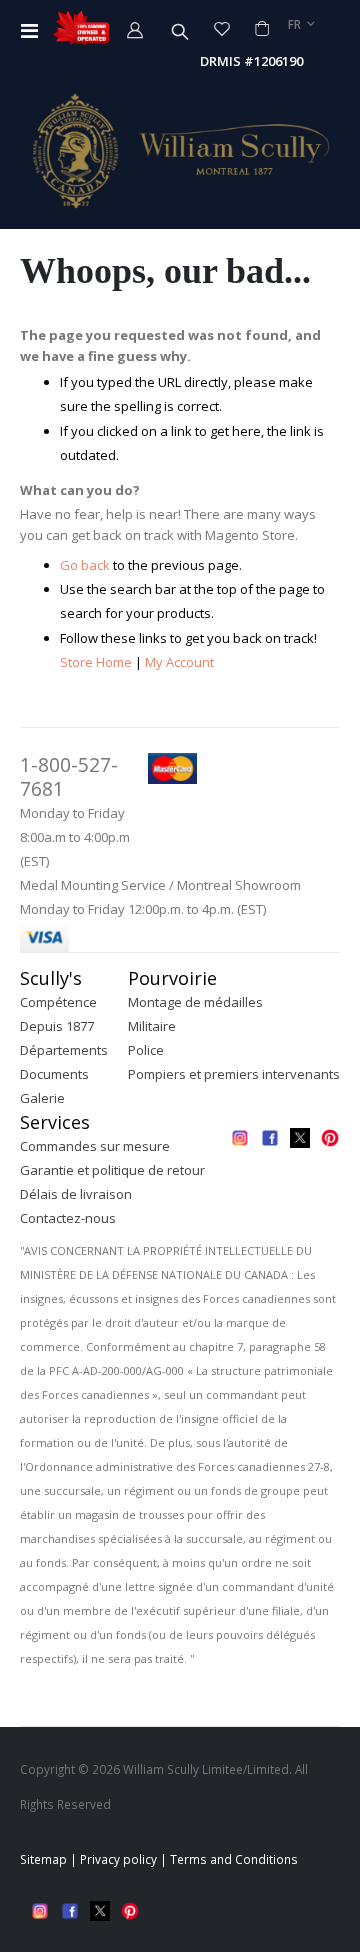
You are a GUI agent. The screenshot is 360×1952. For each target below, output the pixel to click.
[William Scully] (180, 150)
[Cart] (261, 28)
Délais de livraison (76, 1194)
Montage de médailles (195, 1002)
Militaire (152, 1026)
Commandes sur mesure (95, 1146)
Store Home (96, 662)
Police (146, 1050)
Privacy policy (118, 1859)
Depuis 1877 (57, 1026)
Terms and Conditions (234, 1859)
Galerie (42, 1098)
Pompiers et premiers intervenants (234, 1074)
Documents (54, 1074)
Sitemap (43, 1859)
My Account (179, 662)
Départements (64, 1050)
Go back (85, 565)
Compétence (58, 1002)
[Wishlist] (222, 28)
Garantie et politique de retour (112, 1170)
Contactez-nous (68, 1218)
